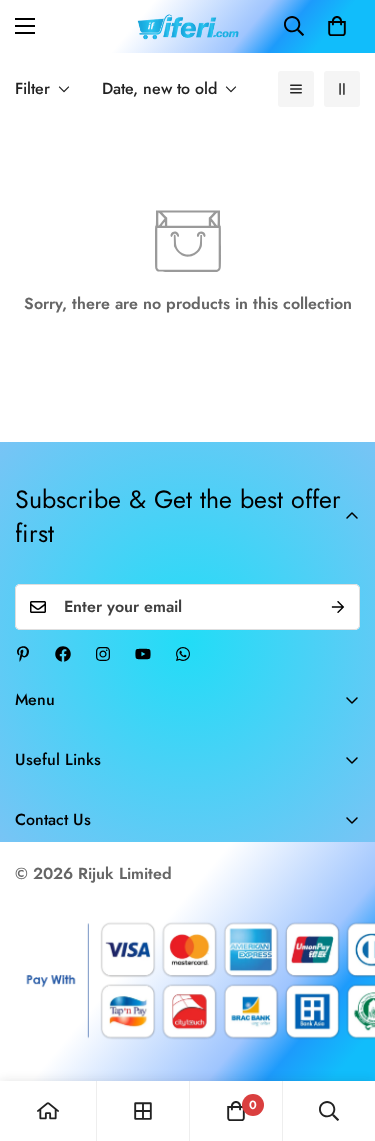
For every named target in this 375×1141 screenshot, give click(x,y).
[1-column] (296, 89)
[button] (337, 26)
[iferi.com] (187, 26)
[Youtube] (143, 654)
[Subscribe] (338, 607)
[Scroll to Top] (339, 1035)
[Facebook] (63, 654)
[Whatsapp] (183, 654)
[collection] (143, 1111)
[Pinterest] (23, 654)
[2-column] (342, 89)
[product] (48, 1111)
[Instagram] (103, 654)
